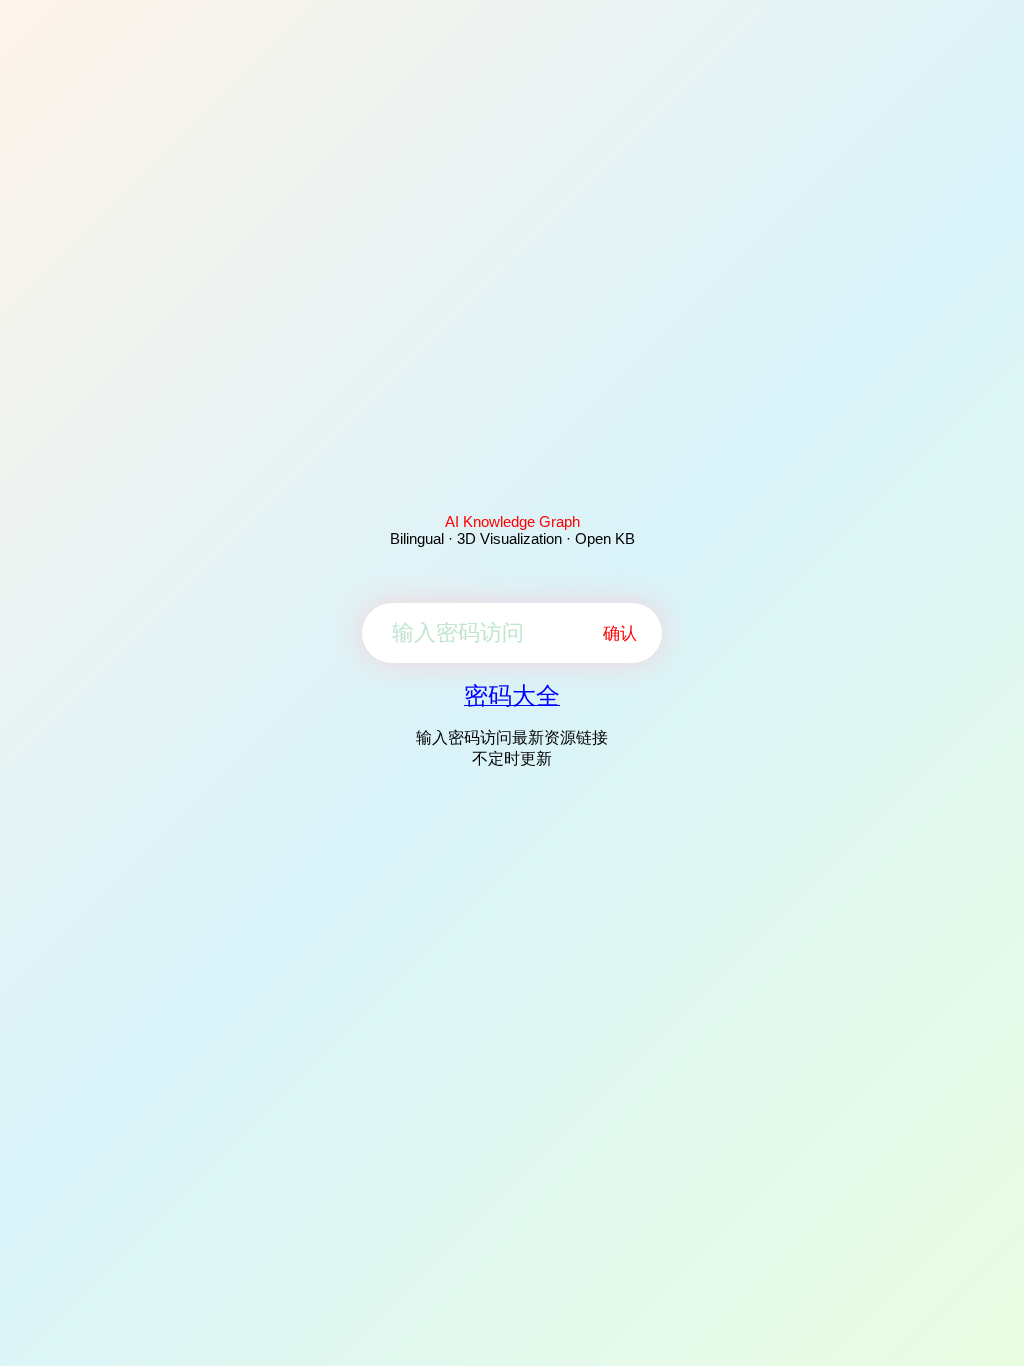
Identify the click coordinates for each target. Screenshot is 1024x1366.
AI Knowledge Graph (512, 521)
